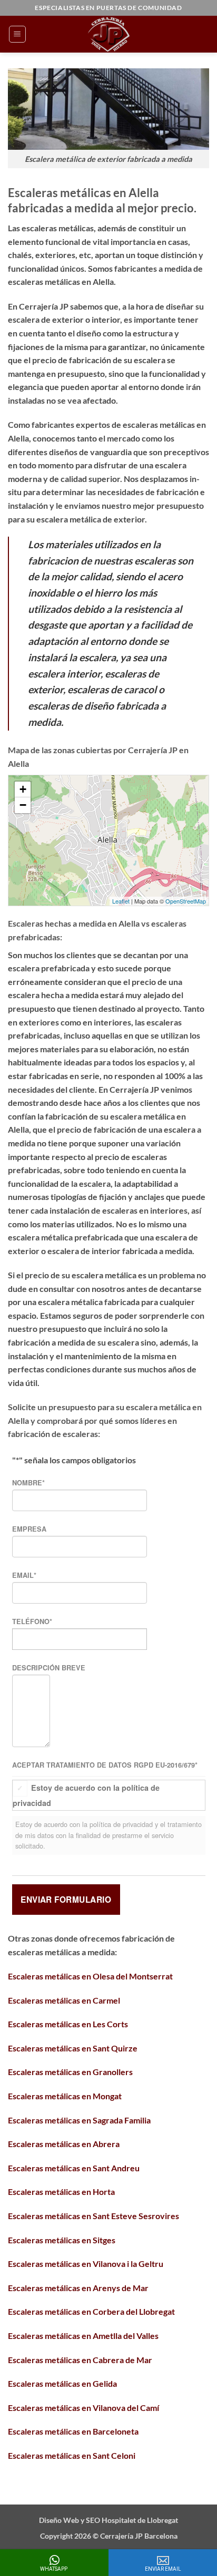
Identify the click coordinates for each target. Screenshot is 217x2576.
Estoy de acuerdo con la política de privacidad (86, 1795)
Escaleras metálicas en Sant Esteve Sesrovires (93, 2216)
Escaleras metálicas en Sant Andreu (74, 2168)
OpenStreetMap (186, 901)
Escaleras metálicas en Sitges (62, 2240)
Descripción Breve (49, 1668)
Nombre (28, 1483)
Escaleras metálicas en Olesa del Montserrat (90, 1976)
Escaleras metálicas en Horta (61, 2192)
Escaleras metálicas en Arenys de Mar (78, 2288)
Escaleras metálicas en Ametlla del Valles (83, 2336)
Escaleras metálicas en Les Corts (68, 2024)
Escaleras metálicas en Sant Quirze (73, 2048)
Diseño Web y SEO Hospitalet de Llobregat (108, 2520)
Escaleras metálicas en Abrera (64, 2144)
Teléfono (32, 1621)
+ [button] (23, 789)
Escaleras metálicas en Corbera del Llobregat (91, 2311)
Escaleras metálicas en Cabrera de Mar (80, 2360)
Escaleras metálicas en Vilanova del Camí (83, 2408)
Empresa (29, 1529)
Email (24, 1575)
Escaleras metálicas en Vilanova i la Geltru (86, 2264)
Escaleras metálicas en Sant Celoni (72, 2455)
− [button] (23, 805)
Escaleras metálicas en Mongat (65, 2096)
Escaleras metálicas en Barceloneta (73, 2431)
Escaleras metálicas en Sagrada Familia (79, 2120)
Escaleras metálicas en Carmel (64, 2000)
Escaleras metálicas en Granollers (70, 2072)
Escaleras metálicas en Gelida (62, 2383)
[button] (17, 34)
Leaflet (121, 901)
